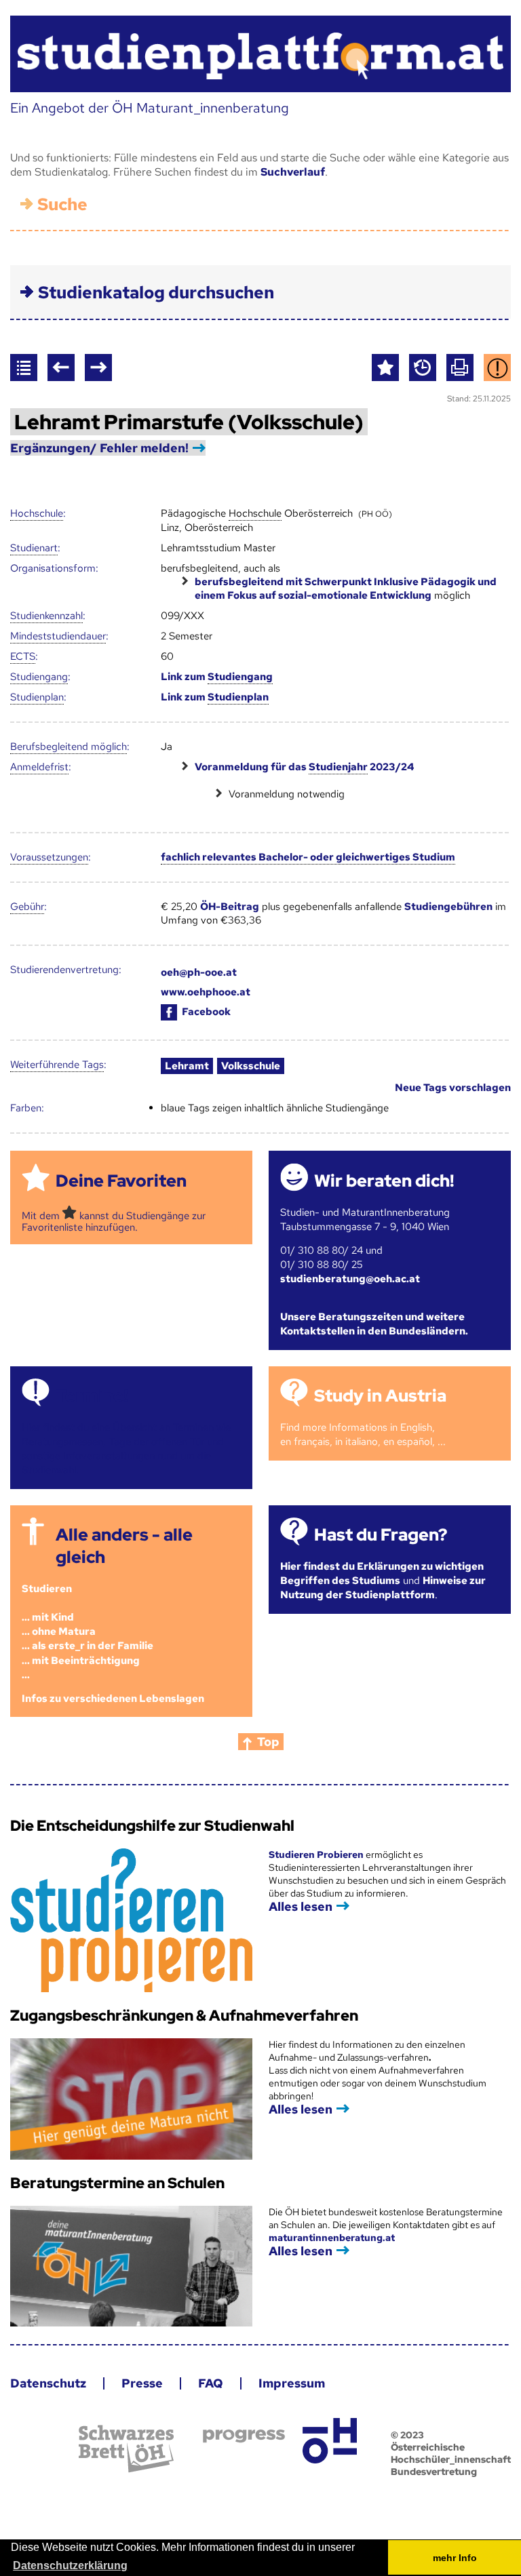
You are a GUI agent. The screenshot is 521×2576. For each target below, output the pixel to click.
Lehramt (187, 1066)
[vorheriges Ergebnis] (61, 368)
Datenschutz (48, 2383)
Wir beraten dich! (384, 1181)
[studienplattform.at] (260, 54)
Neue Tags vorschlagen (453, 1088)
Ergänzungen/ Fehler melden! (99, 448)
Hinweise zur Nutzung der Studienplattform (383, 1588)
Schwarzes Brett (126, 2449)
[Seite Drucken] (460, 368)
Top (268, 1742)
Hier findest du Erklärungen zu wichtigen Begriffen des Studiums (382, 1573)
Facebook (206, 1012)
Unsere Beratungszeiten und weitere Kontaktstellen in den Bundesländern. (374, 1324)
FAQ (211, 2383)
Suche (62, 204)
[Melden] (497, 368)
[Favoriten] (385, 368)
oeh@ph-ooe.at (199, 972)
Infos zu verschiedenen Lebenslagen (113, 1699)
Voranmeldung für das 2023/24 (304, 767)
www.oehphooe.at (206, 992)
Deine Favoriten (121, 1181)
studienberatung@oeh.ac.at (350, 1279)
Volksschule (251, 1066)
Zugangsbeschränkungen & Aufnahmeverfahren (184, 2016)
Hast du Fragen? (381, 1535)
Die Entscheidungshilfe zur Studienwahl (152, 1826)
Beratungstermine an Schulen (117, 2183)
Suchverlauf (293, 172)
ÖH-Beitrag (230, 907)
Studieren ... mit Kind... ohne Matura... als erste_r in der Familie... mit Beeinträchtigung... (88, 1631)
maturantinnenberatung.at (332, 2238)
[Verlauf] (423, 368)
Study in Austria (380, 1396)
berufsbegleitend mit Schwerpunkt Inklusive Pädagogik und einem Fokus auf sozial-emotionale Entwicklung (346, 589)
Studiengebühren (448, 907)
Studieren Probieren (317, 1855)
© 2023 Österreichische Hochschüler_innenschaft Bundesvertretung (451, 2453)
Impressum (292, 2383)
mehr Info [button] (455, 2558)
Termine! (92, 1396)
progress (244, 2436)
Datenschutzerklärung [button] (70, 2565)
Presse (142, 2383)
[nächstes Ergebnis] (98, 368)
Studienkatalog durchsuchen (156, 293)
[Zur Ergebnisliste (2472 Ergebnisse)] (24, 368)
